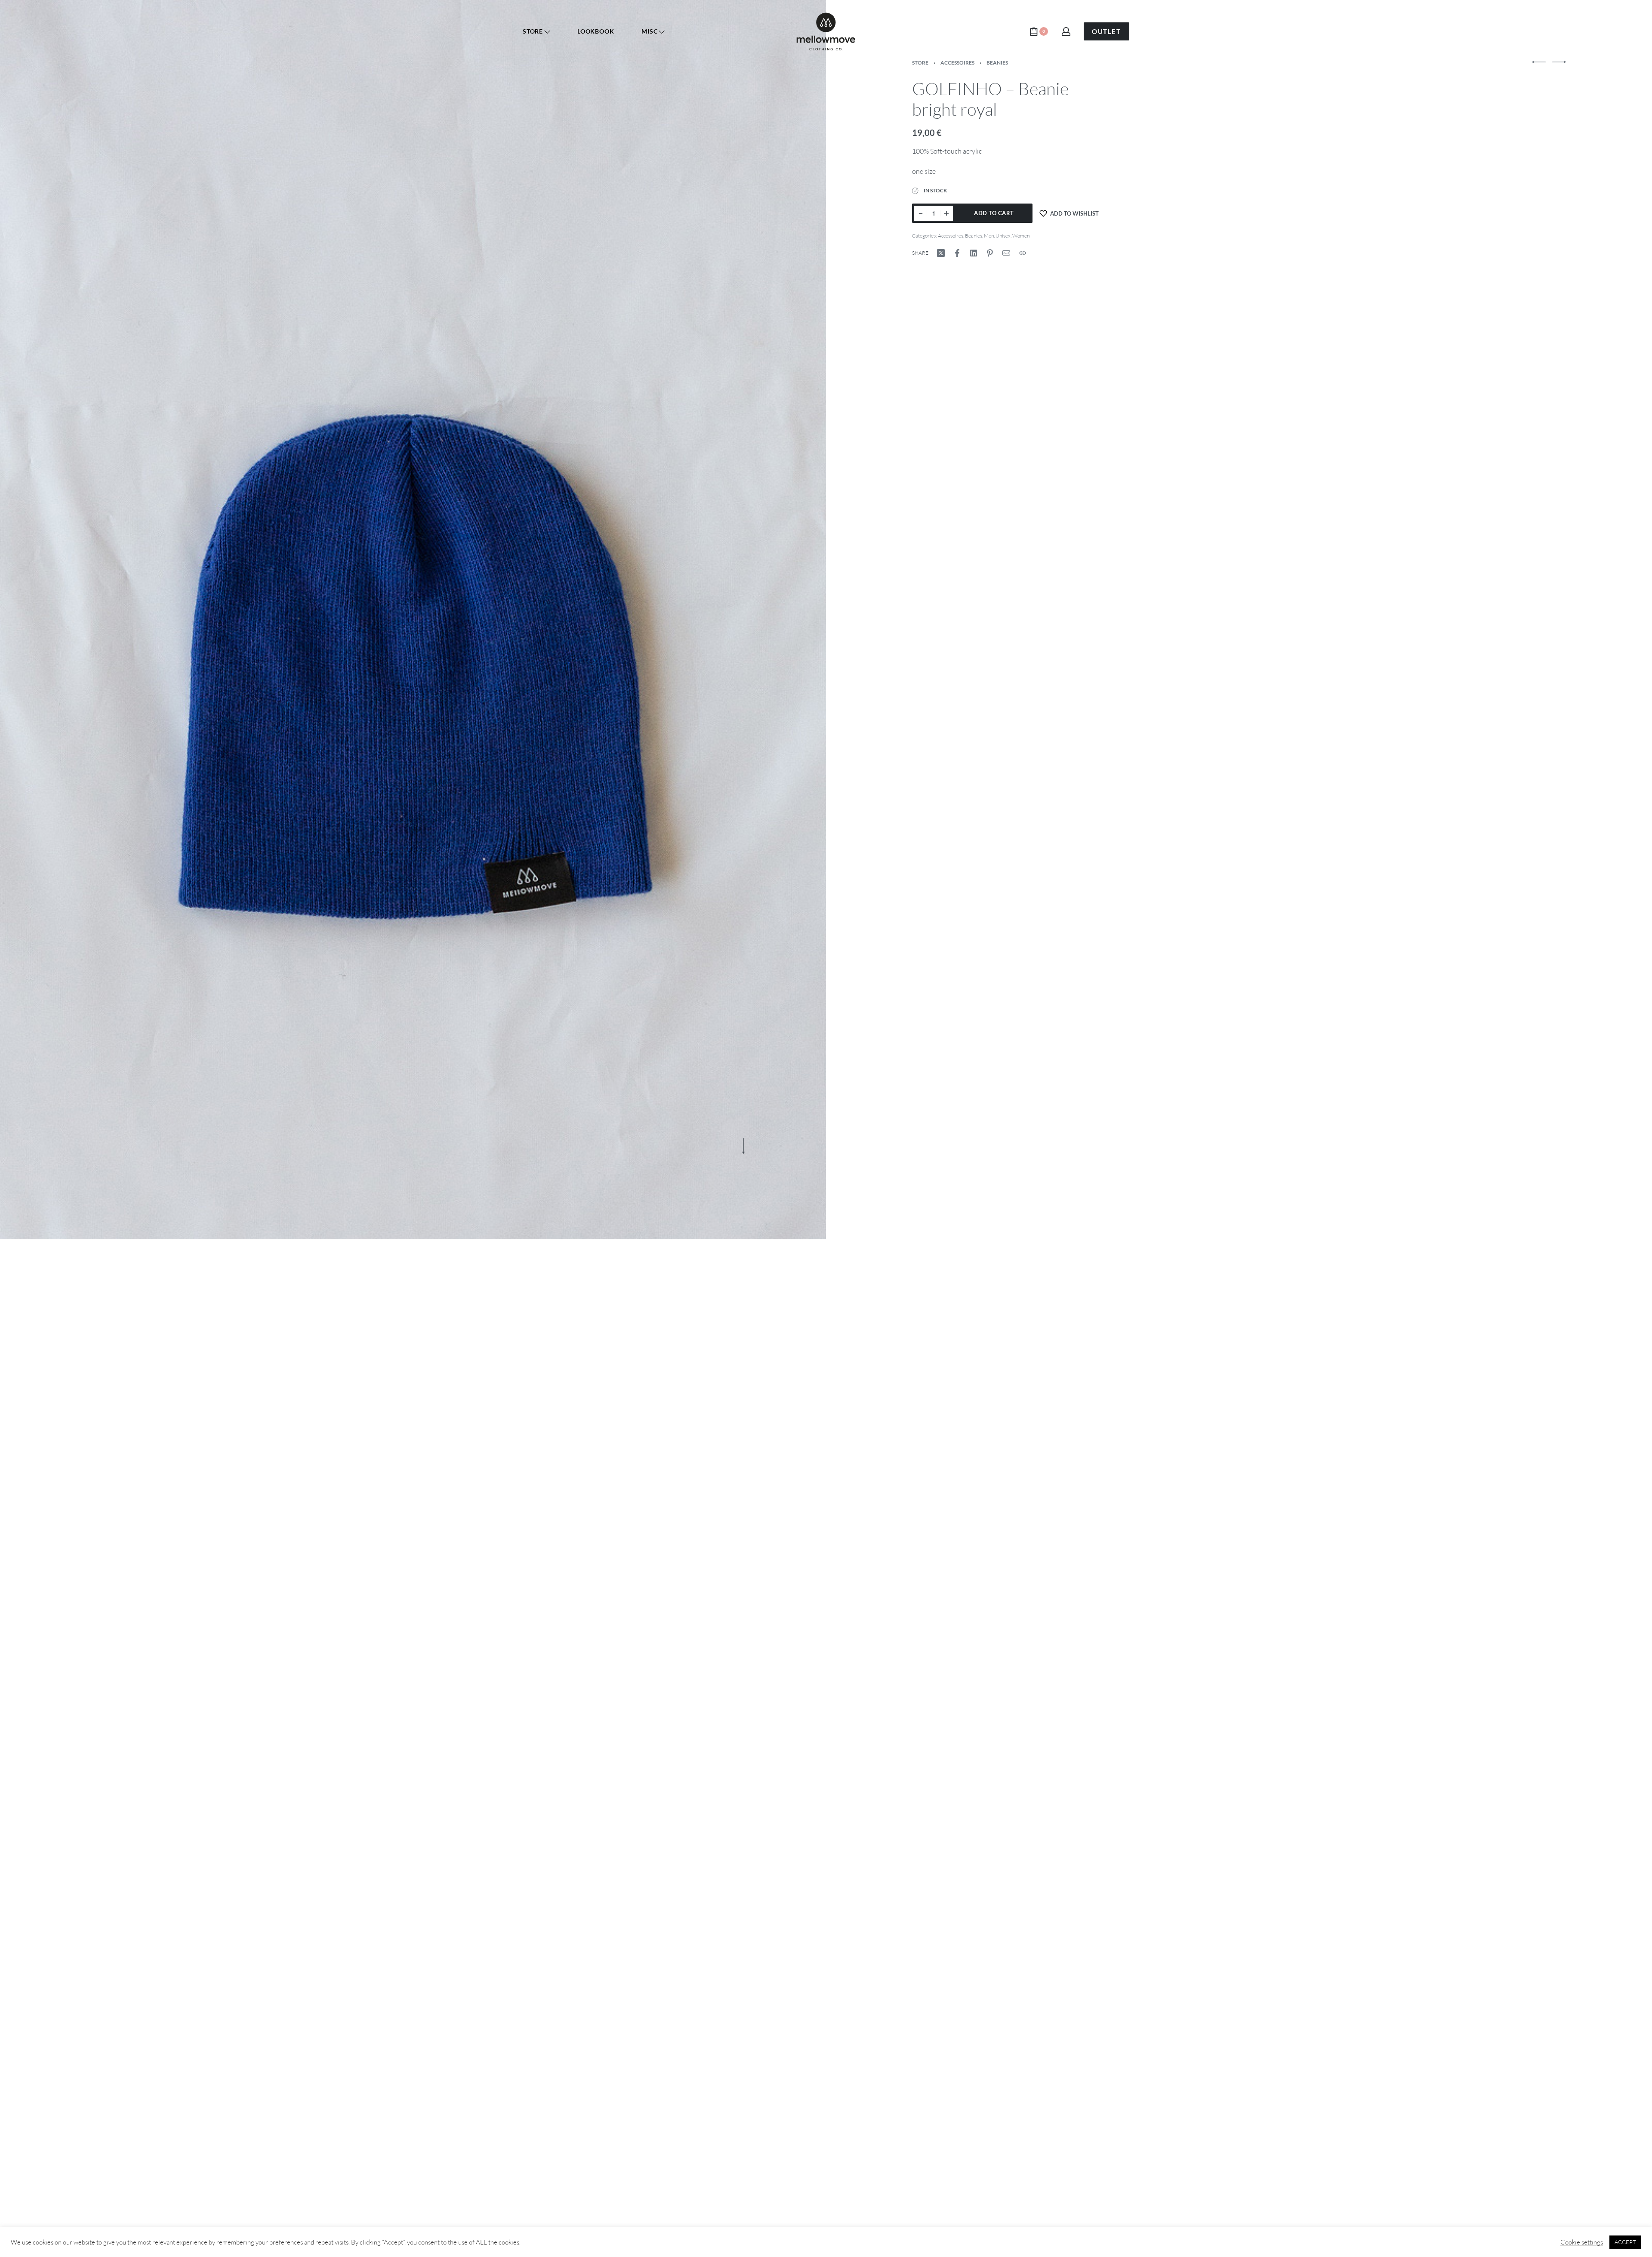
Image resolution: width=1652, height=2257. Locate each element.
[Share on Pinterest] (990, 253)
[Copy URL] (1023, 253)
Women (1021, 236)
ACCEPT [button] (1625, 2242)
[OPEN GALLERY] (413, 620)
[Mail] (1006, 253)
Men (989, 236)
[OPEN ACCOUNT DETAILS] (1066, 31)
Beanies (974, 236)
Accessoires (951, 236)
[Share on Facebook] (957, 253)
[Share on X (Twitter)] (941, 253)
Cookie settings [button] (1582, 2242)
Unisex (1003, 236)
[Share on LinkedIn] (974, 253)
